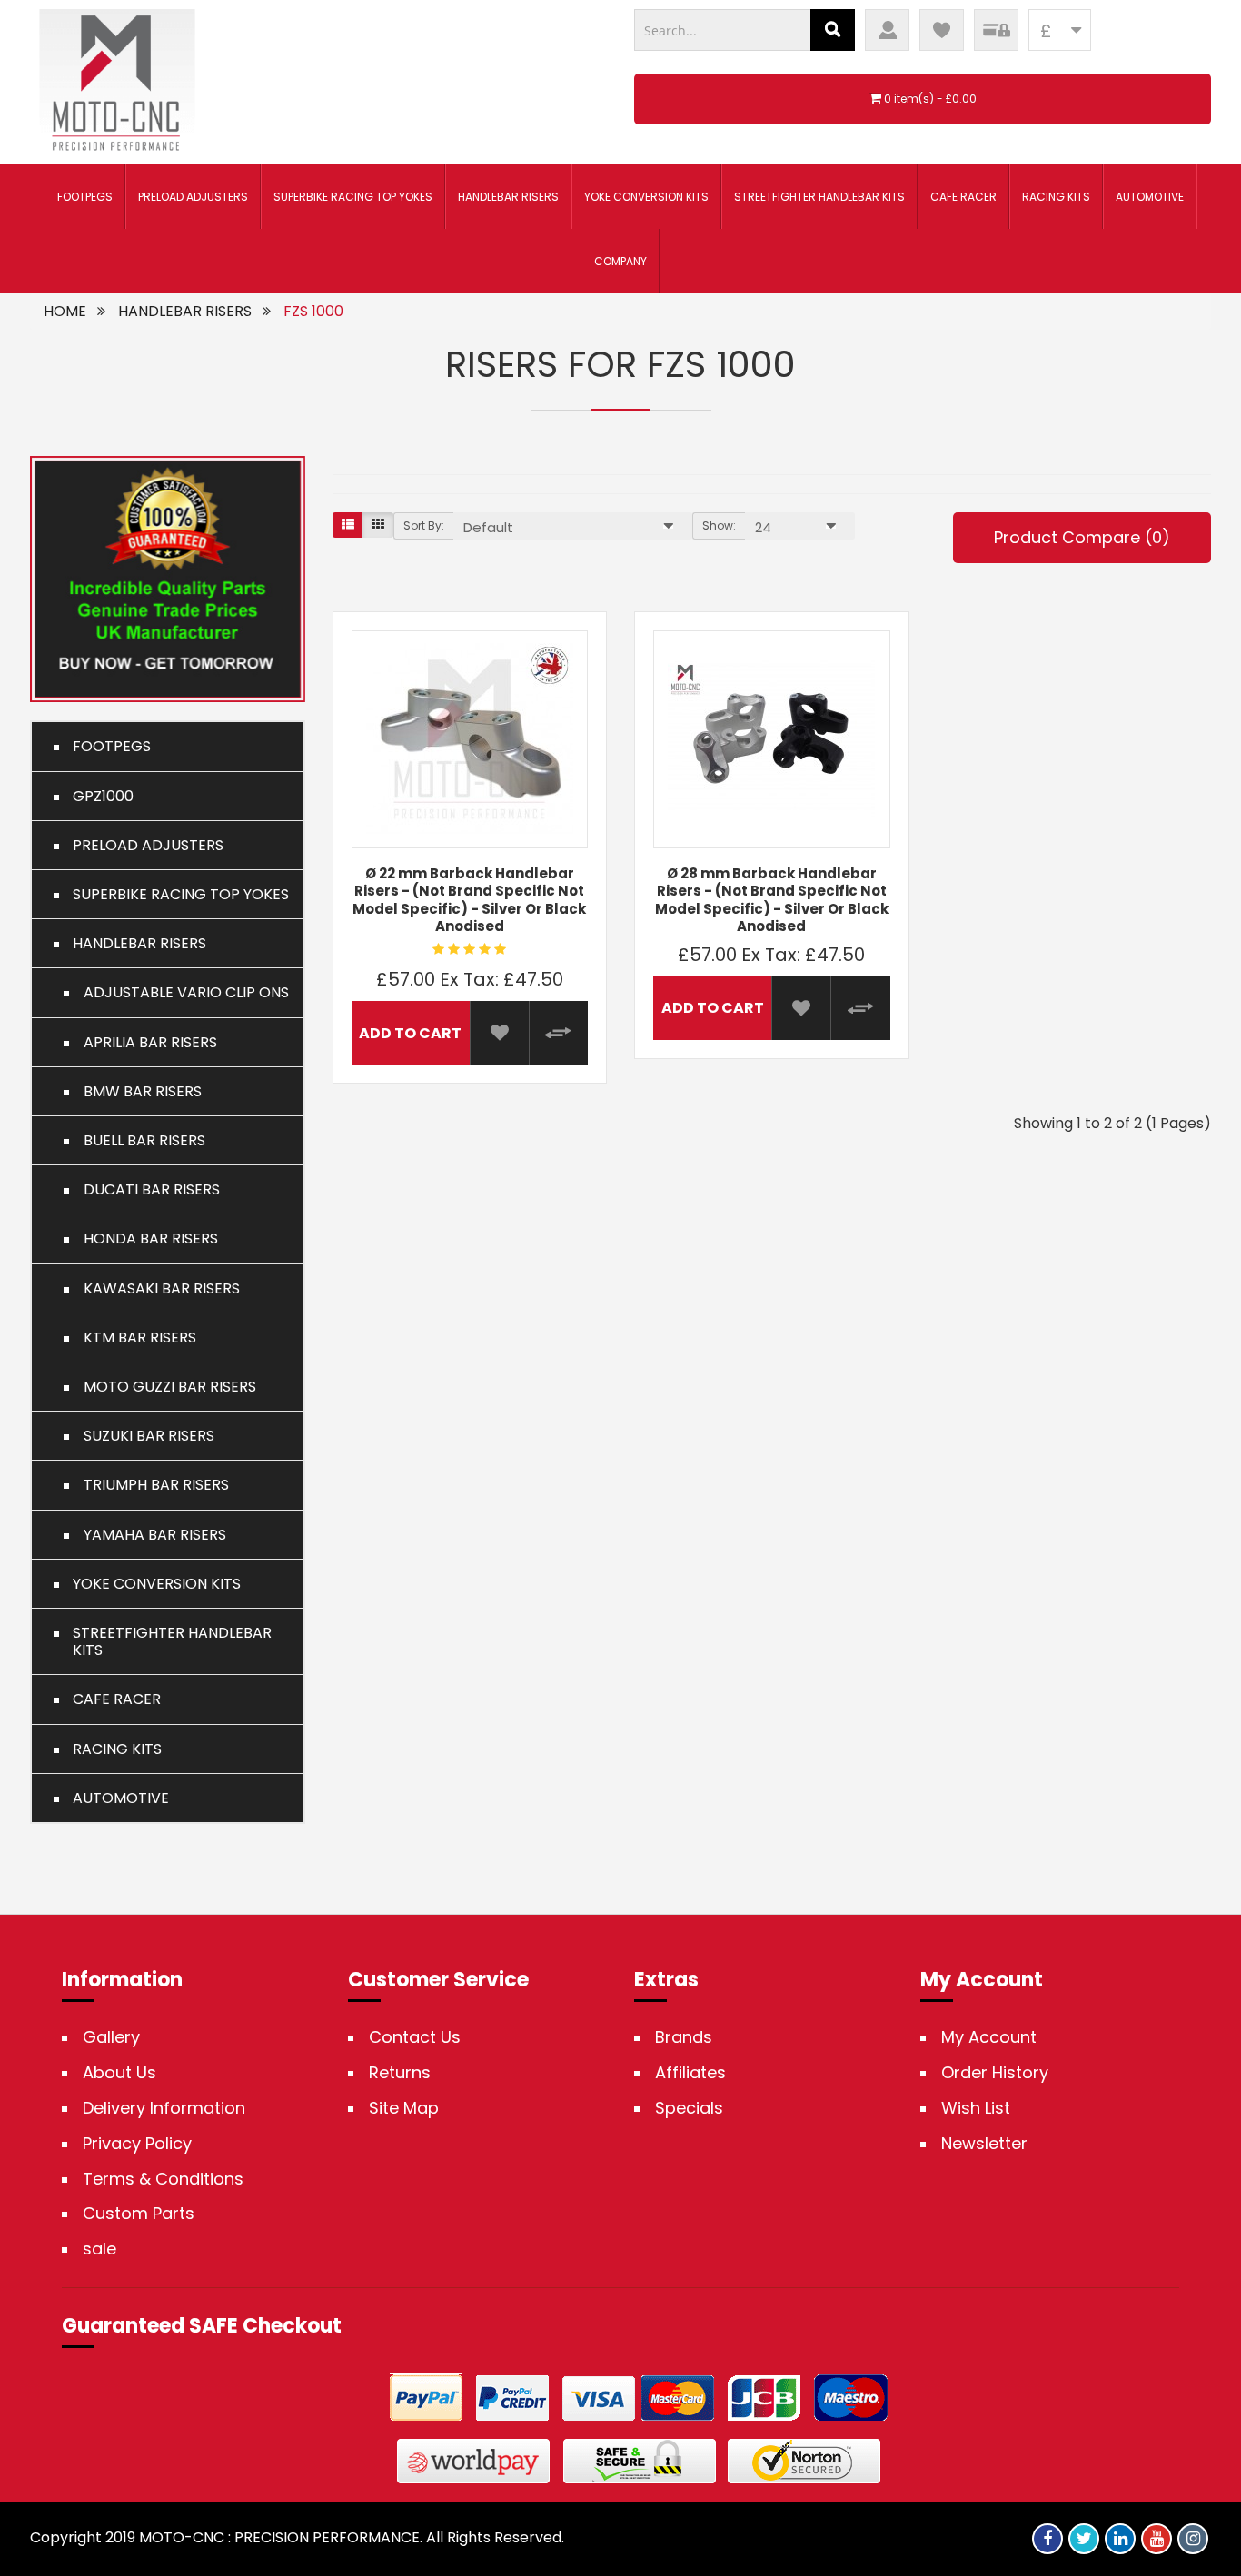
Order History (995, 2073)
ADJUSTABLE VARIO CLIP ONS (181, 992)
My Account (989, 2037)
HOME (65, 311)
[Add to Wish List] (499, 1033)
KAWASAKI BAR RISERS (156, 1288)
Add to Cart (410, 1033)
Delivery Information (164, 2108)
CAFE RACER (963, 197)
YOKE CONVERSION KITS (646, 197)
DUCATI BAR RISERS (146, 1189)
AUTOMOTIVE (1150, 197)
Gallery (111, 2037)
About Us (119, 2073)
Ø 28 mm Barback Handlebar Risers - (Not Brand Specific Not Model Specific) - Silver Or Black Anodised (772, 900)
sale (99, 2249)
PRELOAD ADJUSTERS (193, 197)
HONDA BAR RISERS (145, 1238)
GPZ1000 (103, 796)
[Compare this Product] (558, 1033)
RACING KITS (1056, 197)
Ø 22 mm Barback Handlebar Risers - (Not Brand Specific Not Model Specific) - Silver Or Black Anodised (469, 900)
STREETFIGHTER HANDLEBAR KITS (819, 197)
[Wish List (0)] (942, 30)
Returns (400, 2073)
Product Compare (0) (1082, 537)
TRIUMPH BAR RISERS (151, 1485)
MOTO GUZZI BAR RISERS (164, 1387)
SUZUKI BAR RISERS (144, 1436)
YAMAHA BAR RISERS (149, 1535)
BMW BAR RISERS (137, 1091)
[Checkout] (996, 30)
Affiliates (690, 2073)
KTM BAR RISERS (134, 1338)
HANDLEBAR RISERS (508, 197)
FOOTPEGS (85, 197)
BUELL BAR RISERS (139, 1140)
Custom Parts (139, 2214)
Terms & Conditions (163, 2179)
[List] (348, 525)
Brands (684, 2037)
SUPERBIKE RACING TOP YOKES (353, 197)
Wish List (976, 2108)
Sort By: (424, 525)
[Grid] (378, 525)
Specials (689, 2108)
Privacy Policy (137, 2144)
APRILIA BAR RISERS (145, 1042)
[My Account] (887, 30)
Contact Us (415, 2037)
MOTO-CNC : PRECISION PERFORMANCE (279, 2537)
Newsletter (984, 2144)
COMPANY (620, 261)
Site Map (404, 2108)
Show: (719, 525)
